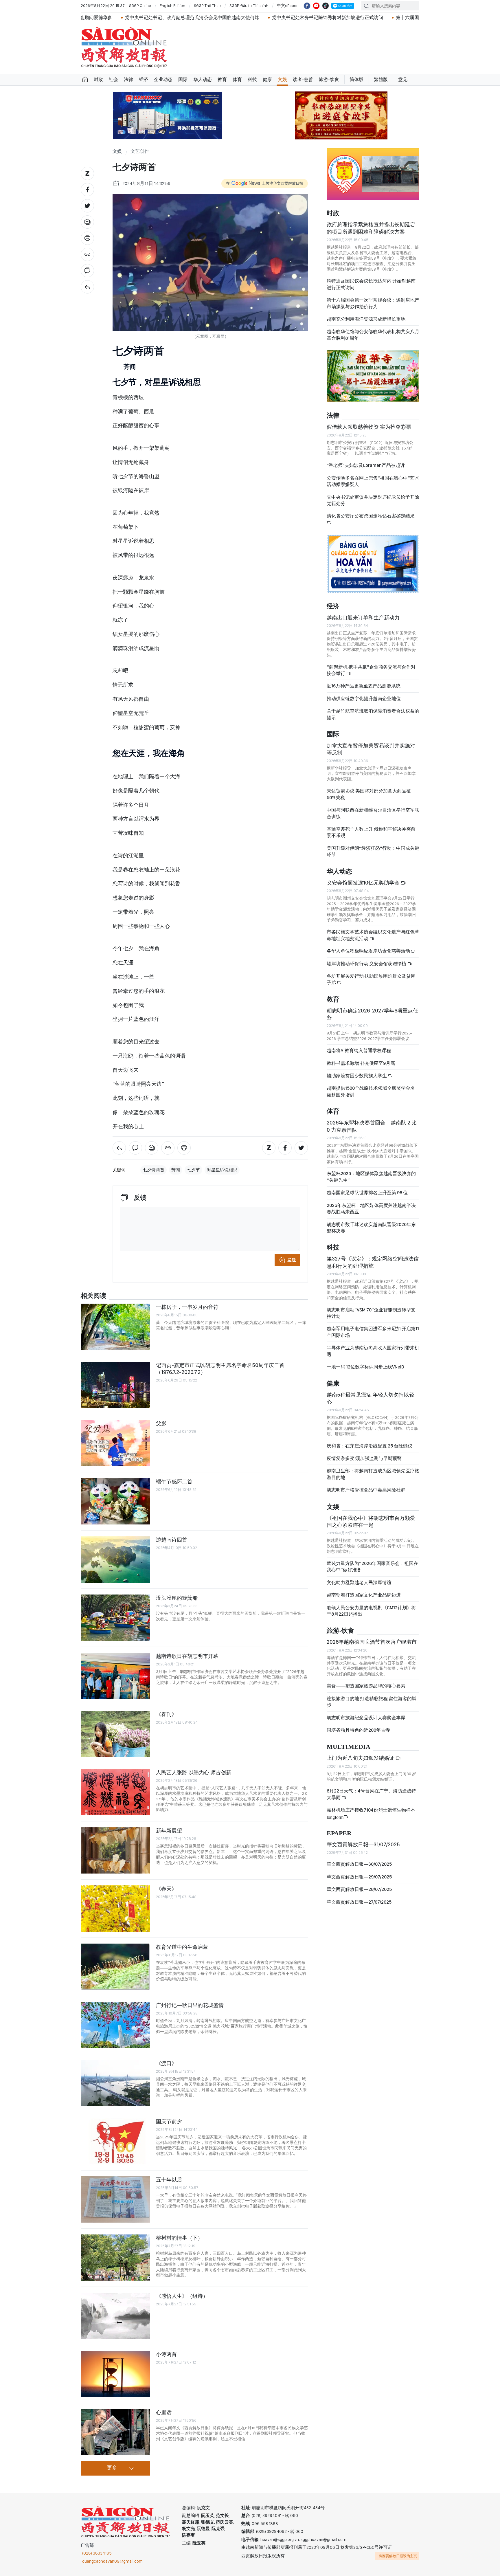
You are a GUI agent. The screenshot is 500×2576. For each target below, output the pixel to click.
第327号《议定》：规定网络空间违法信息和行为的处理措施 (373, 1262)
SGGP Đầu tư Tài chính (249, 5)
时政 (98, 79)
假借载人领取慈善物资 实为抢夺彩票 (369, 427)
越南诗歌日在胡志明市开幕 (187, 1656)
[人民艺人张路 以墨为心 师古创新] (115, 1792)
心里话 (164, 2412)
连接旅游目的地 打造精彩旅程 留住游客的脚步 (372, 1702)
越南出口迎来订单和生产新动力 (363, 618)
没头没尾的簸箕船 (177, 1598)
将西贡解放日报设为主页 (398, 2556)
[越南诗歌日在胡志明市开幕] (115, 1676)
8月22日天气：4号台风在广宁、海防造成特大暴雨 (371, 1794)
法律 (128, 79)
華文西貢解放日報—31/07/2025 (363, 1844)
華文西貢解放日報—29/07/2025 (359, 1877)
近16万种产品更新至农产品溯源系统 (364, 686)
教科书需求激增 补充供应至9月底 (361, 1063)
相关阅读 (93, 1296)
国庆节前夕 (169, 2121)
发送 (292, 1260)
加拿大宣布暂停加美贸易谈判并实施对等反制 (371, 749)
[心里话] (115, 2432)
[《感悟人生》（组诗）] (115, 2316)
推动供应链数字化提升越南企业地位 (364, 699)
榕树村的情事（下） (179, 2238)
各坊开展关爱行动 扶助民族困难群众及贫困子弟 (371, 979)
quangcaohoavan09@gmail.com (112, 2561)
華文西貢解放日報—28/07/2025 (359, 1889)
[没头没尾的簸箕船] (115, 1618)
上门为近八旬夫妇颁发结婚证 (361, 1758)
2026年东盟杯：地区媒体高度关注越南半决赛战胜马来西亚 (371, 1209)
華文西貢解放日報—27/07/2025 (359, 1902)
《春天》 (166, 1889)
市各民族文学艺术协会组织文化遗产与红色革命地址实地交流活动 (373, 935)
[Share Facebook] (87, 190)
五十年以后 (169, 2180)
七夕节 (193, 1170)
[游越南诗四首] (115, 1559)
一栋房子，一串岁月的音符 (187, 1307)
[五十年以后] (115, 2199)
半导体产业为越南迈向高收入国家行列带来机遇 (373, 1351)
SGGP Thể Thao (207, 5)
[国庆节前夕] (115, 2141)
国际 (183, 79)
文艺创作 (140, 152)
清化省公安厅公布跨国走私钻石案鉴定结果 (371, 516)
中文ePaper (287, 5)
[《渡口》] (115, 2083)
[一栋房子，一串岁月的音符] (115, 1327)
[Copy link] (87, 254)
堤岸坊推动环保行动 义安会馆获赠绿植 (367, 964)
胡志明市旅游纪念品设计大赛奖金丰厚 (366, 1718)
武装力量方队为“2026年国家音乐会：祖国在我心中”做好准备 (372, 1567)
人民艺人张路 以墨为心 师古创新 (194, 1772)
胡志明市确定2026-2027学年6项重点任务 (372, 1014)
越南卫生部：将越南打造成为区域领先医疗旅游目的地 (373, 1474)
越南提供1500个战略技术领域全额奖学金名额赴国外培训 (371, 1091)
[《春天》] (115, 1909)
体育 (237, 79)
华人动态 (203, 79)
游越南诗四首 (172, 1540)
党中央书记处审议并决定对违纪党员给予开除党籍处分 (373, 500)
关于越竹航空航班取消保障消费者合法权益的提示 (373, 714)
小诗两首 (166, 2354)
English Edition (172, 5)
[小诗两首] (115, 2374)
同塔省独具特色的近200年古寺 (358, 1730)
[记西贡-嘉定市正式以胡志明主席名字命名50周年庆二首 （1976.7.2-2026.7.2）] (115, 1385)
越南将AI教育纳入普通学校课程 (359, 1051)
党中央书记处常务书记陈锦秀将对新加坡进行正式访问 (212, 18)
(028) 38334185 (97, 2553)
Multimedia (349, 1747)
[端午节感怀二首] (115, 1501)
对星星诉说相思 (222, 1170)
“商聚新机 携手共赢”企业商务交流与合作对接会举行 (371, 670)
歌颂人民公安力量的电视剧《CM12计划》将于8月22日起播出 (371, 1611)
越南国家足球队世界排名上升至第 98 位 (367, 1193)
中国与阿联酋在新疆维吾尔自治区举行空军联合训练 (373, 813)
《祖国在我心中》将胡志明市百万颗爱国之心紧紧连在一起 (371, 1521)
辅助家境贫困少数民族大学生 (357, 1076)
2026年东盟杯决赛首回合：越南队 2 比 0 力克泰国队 (372, 1126)
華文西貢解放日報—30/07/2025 (359, 1864)
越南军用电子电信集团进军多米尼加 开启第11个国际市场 (373, 1332)
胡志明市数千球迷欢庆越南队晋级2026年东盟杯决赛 (371, 1228)
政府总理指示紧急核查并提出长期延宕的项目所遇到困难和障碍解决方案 (371, 228)
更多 (112, 2468)
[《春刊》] (115, 1734)
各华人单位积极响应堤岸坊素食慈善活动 (369, 951)
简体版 (356, 79)
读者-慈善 (303, 79)
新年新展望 (169, 1831)
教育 (222, 79)
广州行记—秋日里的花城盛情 (190, 2005)
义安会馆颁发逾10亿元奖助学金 (364, 883)
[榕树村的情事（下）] (115, 2258)
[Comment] (87, 271)
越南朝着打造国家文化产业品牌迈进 (364, 1595)
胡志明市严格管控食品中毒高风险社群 (366, 1490)
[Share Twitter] (87, 206)
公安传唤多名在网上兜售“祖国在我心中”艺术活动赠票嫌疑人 (373, 481)
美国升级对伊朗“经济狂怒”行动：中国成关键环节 (373, 851)
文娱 (282, 79)
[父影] (115, 1443)
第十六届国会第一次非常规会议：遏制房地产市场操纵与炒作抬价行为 (373, 303)
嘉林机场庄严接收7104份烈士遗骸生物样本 (371, 1813)
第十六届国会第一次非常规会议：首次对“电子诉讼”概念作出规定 (348, 18)
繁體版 (381, 79)
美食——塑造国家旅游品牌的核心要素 (366, 1686)
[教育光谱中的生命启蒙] (115, 1967)
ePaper (339, 1833)
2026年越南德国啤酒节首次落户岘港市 (372, 1642)
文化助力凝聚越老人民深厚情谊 (359, 1583)
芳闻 (176, 1170)
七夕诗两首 (154, 1170)
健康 (267, 79)
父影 (161, 1423)
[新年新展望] (115, 1850)
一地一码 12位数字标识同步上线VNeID (365, 1367)
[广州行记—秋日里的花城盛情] (115, 2025)
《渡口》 (166, 2063)
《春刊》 (166, 1714)
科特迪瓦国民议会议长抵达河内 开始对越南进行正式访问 (371, 284)
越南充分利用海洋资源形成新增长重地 (366, 319)
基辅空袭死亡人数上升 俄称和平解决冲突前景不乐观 (371, 832)
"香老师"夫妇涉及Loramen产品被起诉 (366, 465)
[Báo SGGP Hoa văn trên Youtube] (316, 6)
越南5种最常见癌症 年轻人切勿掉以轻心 (371, 1398)
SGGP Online (140, 5)
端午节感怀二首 (174, 1481)
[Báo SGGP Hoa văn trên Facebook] (307, 6)
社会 (113, 79)
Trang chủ (85, 80)
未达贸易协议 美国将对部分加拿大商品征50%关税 (369, 794)
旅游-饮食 (329, 79)
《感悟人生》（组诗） (182, 2296)
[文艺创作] (87, 287)
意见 (403, 79)
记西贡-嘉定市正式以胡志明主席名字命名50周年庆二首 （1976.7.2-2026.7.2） (220, 1369)
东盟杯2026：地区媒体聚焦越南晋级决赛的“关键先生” (371, 1177)
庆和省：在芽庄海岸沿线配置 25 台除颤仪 (370, 1446)
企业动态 (163, 79)
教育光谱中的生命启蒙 (182, 1947)
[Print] (87, 238)
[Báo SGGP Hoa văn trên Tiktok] (326, 6)
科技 (252, 79)
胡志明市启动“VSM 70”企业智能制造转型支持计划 (371, 1313)
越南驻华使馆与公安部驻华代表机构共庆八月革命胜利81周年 (373, 335)
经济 (144, 79)
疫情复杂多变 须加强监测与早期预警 (364, 1458)
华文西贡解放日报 (124, 47)
